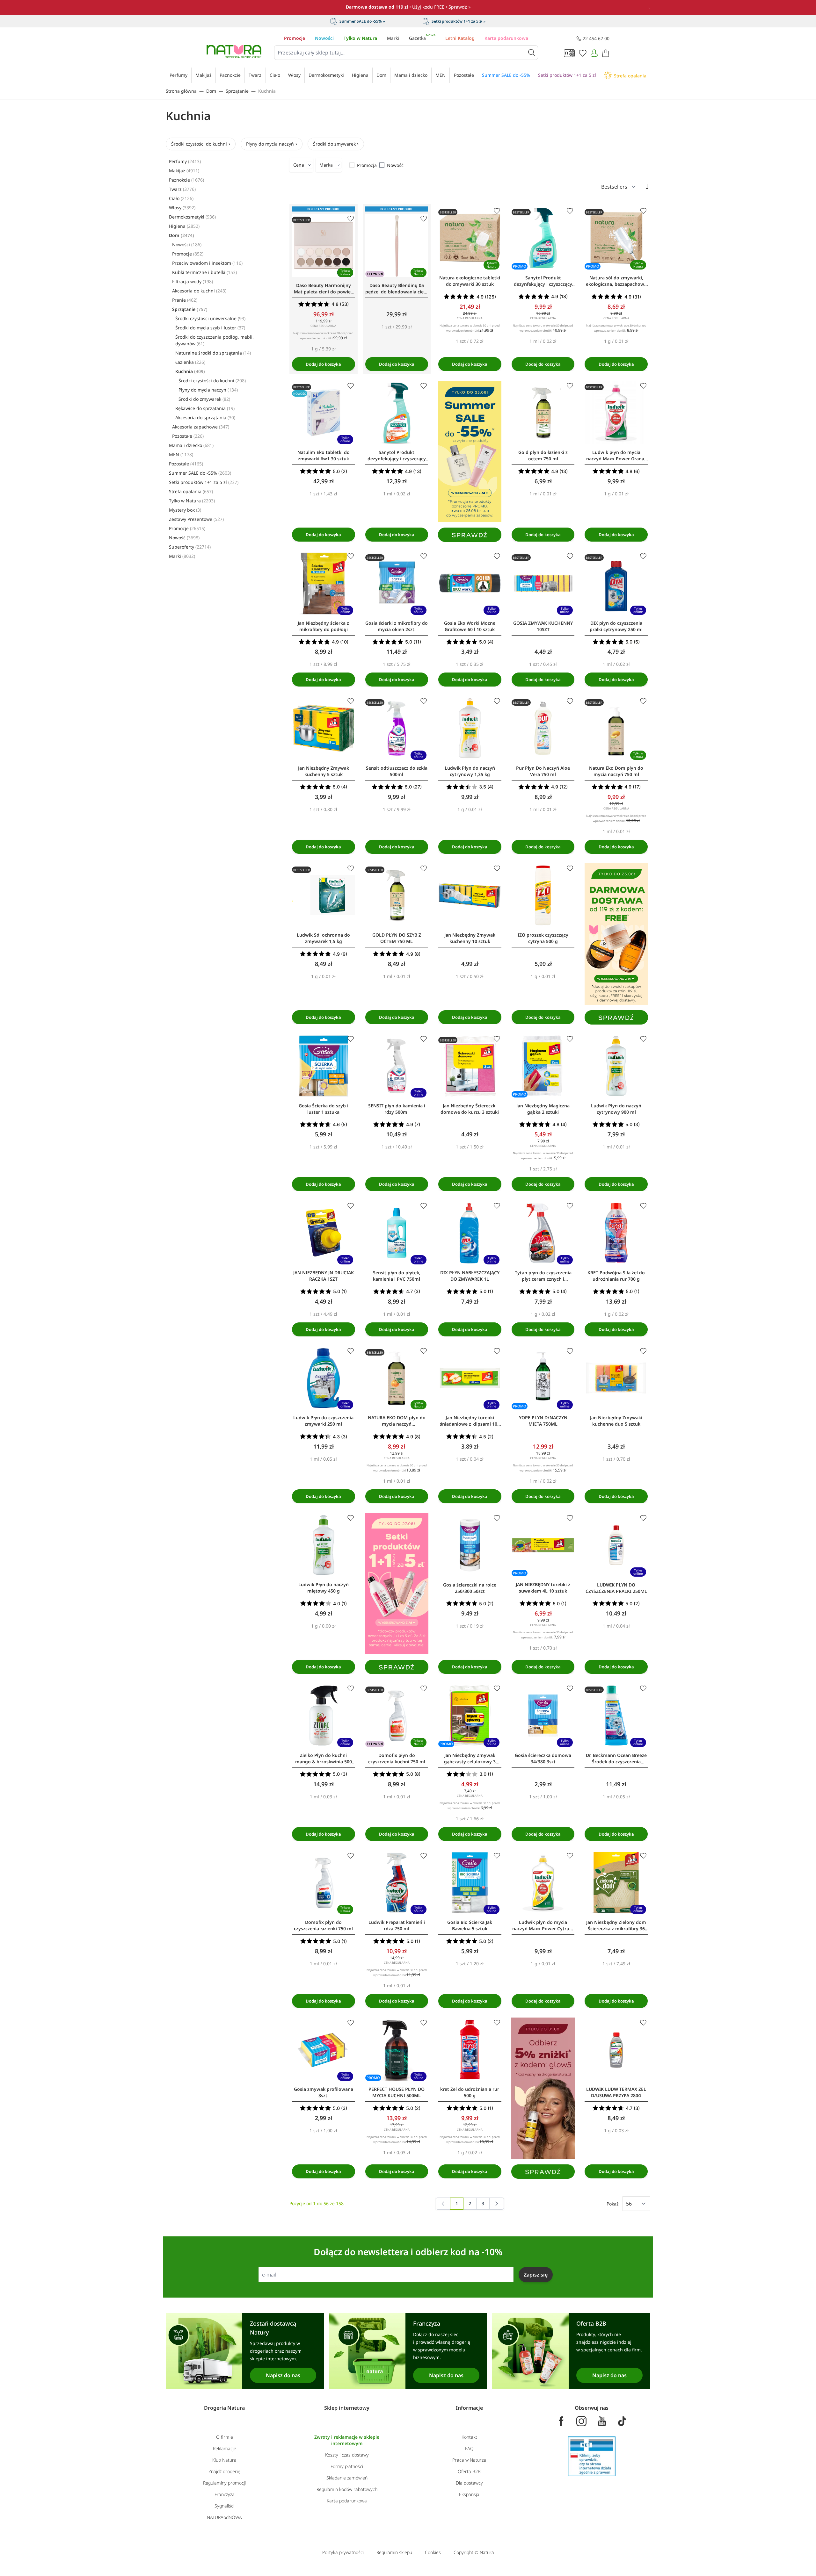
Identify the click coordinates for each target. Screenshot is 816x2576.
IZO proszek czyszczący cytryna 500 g (543, 938)
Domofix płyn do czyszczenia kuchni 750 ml (397, 1758)
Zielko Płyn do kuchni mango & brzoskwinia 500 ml (324, 1759)
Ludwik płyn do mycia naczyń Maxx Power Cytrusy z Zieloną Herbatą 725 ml (543, 1925)
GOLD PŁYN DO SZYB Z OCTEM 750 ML (397, 938)
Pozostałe (188, 436)
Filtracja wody (193, 281)
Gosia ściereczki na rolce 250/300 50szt (470, 1588)
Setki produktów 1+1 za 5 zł (204, 482)
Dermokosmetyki (192, 217)
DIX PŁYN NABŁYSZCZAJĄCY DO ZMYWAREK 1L (470, 1276)
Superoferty (190, 547)
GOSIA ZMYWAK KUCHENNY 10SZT (543, 626)
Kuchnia (267, 91)
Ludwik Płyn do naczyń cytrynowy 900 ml (616, 1109)
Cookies (433, 2552)
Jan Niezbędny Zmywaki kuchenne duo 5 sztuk (616, 1421)
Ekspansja (469, 2494)
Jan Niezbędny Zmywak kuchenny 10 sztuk (470, 938)
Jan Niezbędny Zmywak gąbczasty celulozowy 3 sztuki (470, 1759)
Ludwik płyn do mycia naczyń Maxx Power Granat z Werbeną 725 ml (616, 456)
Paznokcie (186, 180)
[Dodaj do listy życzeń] (351, 219)
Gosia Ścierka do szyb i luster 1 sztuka (324, 1109)
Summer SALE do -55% (200, 473)
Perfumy (185, 161)
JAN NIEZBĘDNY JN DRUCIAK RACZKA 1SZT (324, 1276)
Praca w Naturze (469, 2460)
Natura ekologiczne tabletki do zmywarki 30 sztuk (470, 281)
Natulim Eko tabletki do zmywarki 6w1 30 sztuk (324, 455)
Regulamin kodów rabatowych (347, 2489)
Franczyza (225, 2494)
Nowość (184, 538)
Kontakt (469, 2437)
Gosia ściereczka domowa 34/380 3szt (543, 1758)
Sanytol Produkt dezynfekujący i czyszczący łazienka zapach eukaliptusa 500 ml (543, 281)
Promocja (367, 165)
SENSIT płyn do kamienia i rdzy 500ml (397, 1109)
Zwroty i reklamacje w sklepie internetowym (347, 2440)
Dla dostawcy (469, 2483)
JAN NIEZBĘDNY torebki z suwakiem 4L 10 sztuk (543, 1588)
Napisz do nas (283, 2375)
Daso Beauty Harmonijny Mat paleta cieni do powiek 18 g (324, 289)
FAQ (469, 2448)
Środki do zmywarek (334, 144)
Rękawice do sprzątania (205, 408)
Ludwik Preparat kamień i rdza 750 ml (397, 1925)
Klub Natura (224, 2460)
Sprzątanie (237, 91)
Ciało (181, 198)
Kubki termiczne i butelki (204, 272)
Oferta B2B (469, 2471)
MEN (181, 454)
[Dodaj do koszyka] (324, 364)
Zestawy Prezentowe (196, 519)
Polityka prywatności (343, 2552)
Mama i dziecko (191, 445)
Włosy (182, 208)
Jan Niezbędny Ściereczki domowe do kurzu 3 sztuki (470, 1109)
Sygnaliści (224, 2506)
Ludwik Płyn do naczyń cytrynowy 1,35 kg (470, 771)
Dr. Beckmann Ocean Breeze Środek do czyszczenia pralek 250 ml (616, 1759)
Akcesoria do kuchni (199, 291)
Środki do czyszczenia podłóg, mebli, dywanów (215, 340)
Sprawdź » (459, 7)
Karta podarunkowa (506, 38)
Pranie (185, 300)
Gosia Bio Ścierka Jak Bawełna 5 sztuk (470, 1925)
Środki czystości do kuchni (199, 144)
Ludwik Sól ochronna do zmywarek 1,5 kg (323, 938)
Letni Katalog (460, 38)
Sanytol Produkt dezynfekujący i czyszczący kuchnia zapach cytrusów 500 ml (397, 456)
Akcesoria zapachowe (201, 427)
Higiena (184, 226)
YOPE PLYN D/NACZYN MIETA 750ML (543, 1421)
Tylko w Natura (360, 38)
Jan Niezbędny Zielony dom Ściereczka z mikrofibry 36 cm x (616, 1925)
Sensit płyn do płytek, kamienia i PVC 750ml (397, 1276)
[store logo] (234, 52)
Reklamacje (225, 2448)
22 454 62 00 (596, 38)
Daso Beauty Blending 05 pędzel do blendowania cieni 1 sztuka (397, 289)
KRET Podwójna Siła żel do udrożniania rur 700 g (616, 1276)
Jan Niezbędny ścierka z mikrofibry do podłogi (323, 626)
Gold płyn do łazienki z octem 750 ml (543, 455)
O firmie (225, 2437)
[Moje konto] (594, 53)
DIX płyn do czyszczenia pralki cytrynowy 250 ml (616, 626)
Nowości (324, 38)
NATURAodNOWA (224, 2517)
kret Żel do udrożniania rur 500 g (470, 2092)
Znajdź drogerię (224, 2471)
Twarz (182, 189)
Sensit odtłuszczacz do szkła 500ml (397, 771)
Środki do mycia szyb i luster (210, 328)
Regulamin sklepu (394, 2552)
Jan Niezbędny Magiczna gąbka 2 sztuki (543, 1109)
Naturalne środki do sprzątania (213, 353)
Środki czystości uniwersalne (210, 318)
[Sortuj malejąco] (647, 187)
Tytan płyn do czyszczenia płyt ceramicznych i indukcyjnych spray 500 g (543, 1276)
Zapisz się (536, 2275)
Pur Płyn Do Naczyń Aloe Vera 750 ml (543, 771)
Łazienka (190, 362)
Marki (393, 38)
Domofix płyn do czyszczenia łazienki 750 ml (323, 1925)
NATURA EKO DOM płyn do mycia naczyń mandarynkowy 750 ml (397, 1421)
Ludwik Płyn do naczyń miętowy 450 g (324, 1588)
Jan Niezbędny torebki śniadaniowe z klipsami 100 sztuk (470, 1421)
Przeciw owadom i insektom (207, 263)
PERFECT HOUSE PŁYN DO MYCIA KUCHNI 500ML (397, 2092)
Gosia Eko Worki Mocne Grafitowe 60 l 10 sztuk (470, 626)
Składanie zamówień (347, 2478)
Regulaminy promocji (224, 2483)
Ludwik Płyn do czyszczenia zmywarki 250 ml (323, 1421)
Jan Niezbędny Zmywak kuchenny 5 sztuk (324, 771)
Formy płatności (347, 2466)
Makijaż (184, 171)
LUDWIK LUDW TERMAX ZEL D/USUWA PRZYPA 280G (616, 2092)
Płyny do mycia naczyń (270, 144)
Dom (211, 91)
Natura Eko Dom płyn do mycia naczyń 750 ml (616, 771)
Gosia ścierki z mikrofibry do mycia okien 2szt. (397, 626)
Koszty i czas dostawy (347, 2455)
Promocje (295, 38)
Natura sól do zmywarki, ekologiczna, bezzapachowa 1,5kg (616, 281)
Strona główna (181, 91)
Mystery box (185, 510)
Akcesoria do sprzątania (205, 417)
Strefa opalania (191, 491)
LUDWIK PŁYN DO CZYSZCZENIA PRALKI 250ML (616, 1588)
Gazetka (422, 38)
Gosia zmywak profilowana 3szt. (324, 2092)
